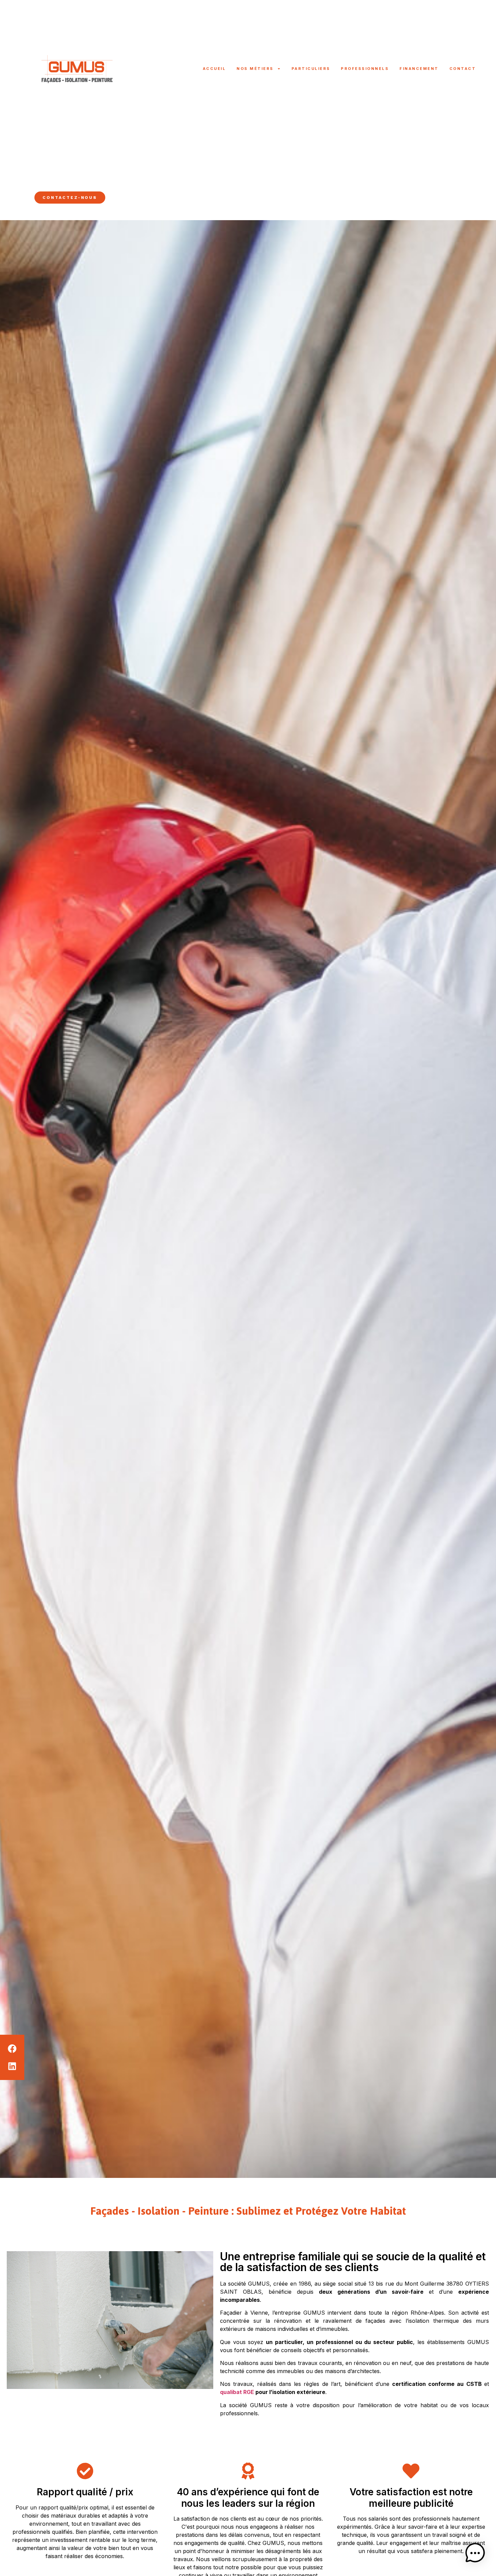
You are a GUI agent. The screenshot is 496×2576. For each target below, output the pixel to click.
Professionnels (365, 69)
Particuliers (311, 69)
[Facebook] (12, 2049)
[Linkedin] (29, 198)
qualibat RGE (237, 2392)
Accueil (214, 69)
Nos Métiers (255, 69)
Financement (419, 69)
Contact (463, 69)
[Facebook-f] (23, 198)
